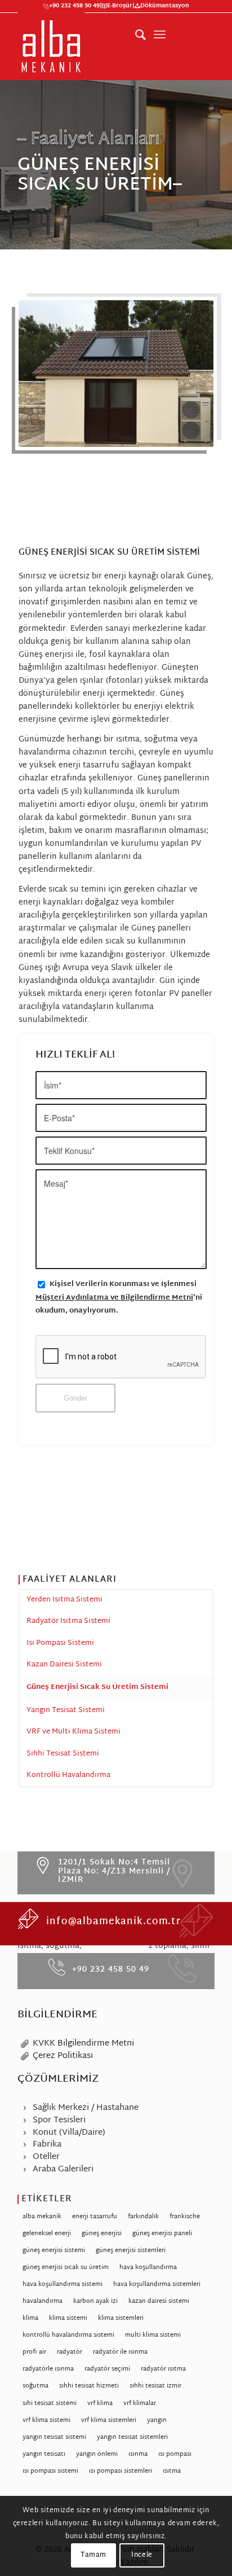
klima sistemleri (121, 2318)
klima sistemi (68, 2318)
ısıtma (172, 2471)
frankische (185, 2217)
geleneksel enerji (47, 2233)
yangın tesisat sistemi (54, 2437)
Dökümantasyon (165, 7)
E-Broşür (120, 7)
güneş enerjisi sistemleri (131, 2250)
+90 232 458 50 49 (74, 7)
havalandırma (43, 2301)
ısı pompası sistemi (50, 2471)
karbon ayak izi (95, 2301)
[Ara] (135, 35)
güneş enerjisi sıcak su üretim (66, 2267)
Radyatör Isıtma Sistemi (68, 1621)
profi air (34, 2352)
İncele (142, 2555)
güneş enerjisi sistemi (54, 2250)
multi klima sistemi (153, 2335)
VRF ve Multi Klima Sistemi (73, 1732)
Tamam (93, 2555)
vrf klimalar (140, 2403)
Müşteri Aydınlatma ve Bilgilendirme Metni (114, 1298)
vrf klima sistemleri (109, 2420)
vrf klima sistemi (46, 2420)
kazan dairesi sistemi (159, 2301)
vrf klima (100, 2403)
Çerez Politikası (63, 2056)
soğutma (35, 2386)
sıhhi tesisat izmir (155, 2386)
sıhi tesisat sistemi (50, 2403)
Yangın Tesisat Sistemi (66, 1710)
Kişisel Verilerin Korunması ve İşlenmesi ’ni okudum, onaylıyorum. (119, 1298)
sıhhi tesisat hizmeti (89, 2386)
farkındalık (143, 2217)
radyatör (70, 2352)
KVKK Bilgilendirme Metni (83, 2044)
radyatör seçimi (107, 2369)
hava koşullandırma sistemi (63, 2284)
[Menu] (160, 35)
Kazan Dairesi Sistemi (64, 1665)
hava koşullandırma (148, 2267)
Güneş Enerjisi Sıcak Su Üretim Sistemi (97, 1687)
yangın (157, 2420)
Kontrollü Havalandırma (68, 1775)
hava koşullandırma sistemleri (157, 2284)
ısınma (138, 2454)
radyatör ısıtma (163, 2369)
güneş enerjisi (102, 2233)
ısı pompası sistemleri (121, 2471)
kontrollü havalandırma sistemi (68, 2335)
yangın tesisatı (44, 2454)
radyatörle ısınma (48, 2369)
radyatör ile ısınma (120, 2352)
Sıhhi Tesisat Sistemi (63, 1754)
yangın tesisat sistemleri (132, 2437)
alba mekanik (42, 2217)
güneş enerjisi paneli (162, 2233)
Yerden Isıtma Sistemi (64, 1600)
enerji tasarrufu (95, 2217)
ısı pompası (175, 2454)
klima (30, 2318)
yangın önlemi (97, 2454)
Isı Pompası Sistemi (60, 1643)
